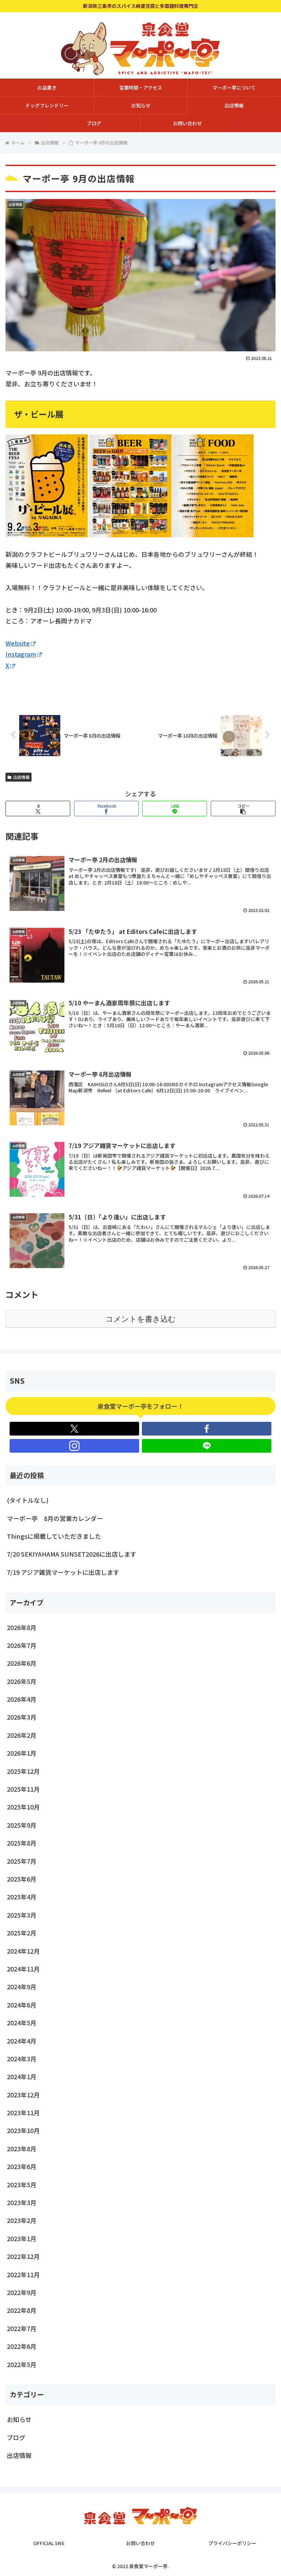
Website (18, 643)
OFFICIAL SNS (49, 2543)
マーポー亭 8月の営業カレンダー (55, 1518)
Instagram (21, 654)
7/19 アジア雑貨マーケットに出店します (63, 1572)
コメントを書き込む (141, 1319)
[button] (243, 809)
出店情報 (21, 777)
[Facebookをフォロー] (207, 1429)
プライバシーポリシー (232, 2543)
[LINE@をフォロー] (207, 1446)
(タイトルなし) (28, 1500)
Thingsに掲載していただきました (54, 1536)
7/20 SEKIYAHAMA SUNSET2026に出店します (72, 1554)
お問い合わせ (140, 2543)
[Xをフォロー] (74, 1429)
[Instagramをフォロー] (74, 1446)
